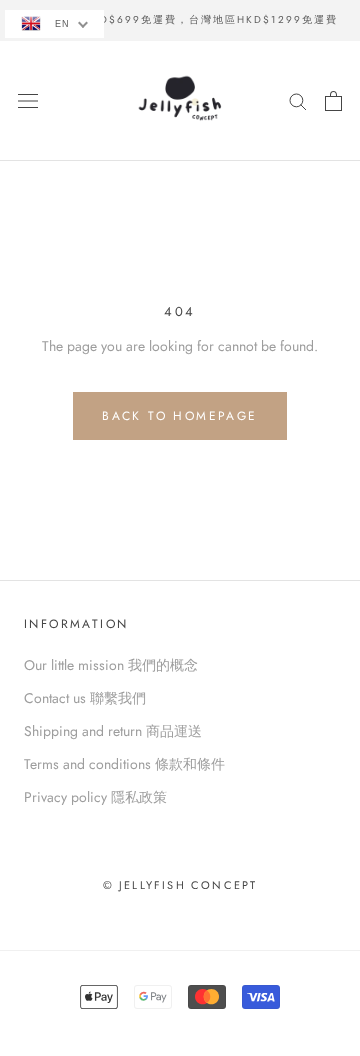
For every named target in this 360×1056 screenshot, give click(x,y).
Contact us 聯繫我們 (85, 698)
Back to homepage (179, 416)
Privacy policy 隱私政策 (95, 797)
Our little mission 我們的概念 (111, 665)
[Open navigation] (28, 101)
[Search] (298, 100)
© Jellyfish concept (180, 885)
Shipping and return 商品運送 (113, 731)
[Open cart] (333, 101)
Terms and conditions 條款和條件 (124, 764)
